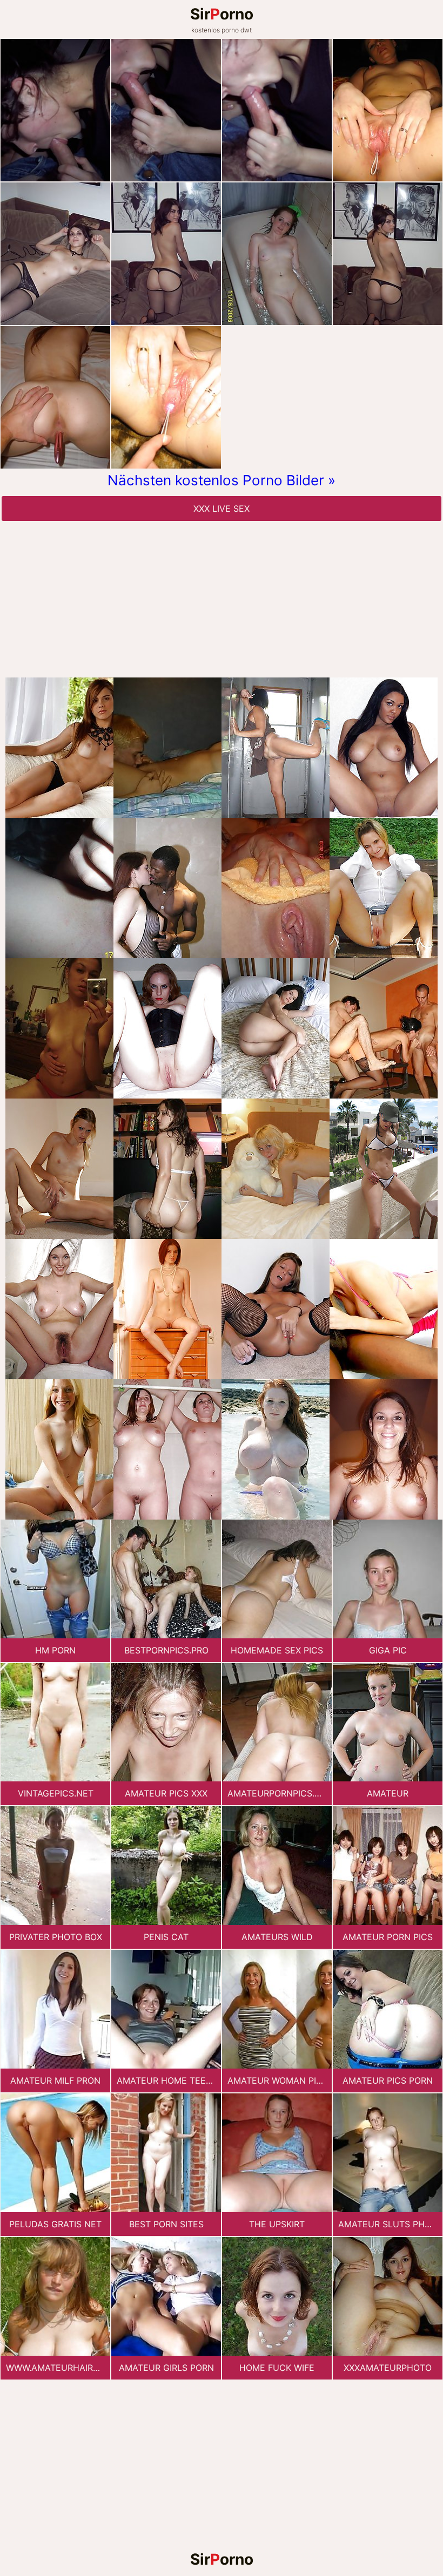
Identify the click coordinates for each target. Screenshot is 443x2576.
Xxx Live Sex (222, 509)
